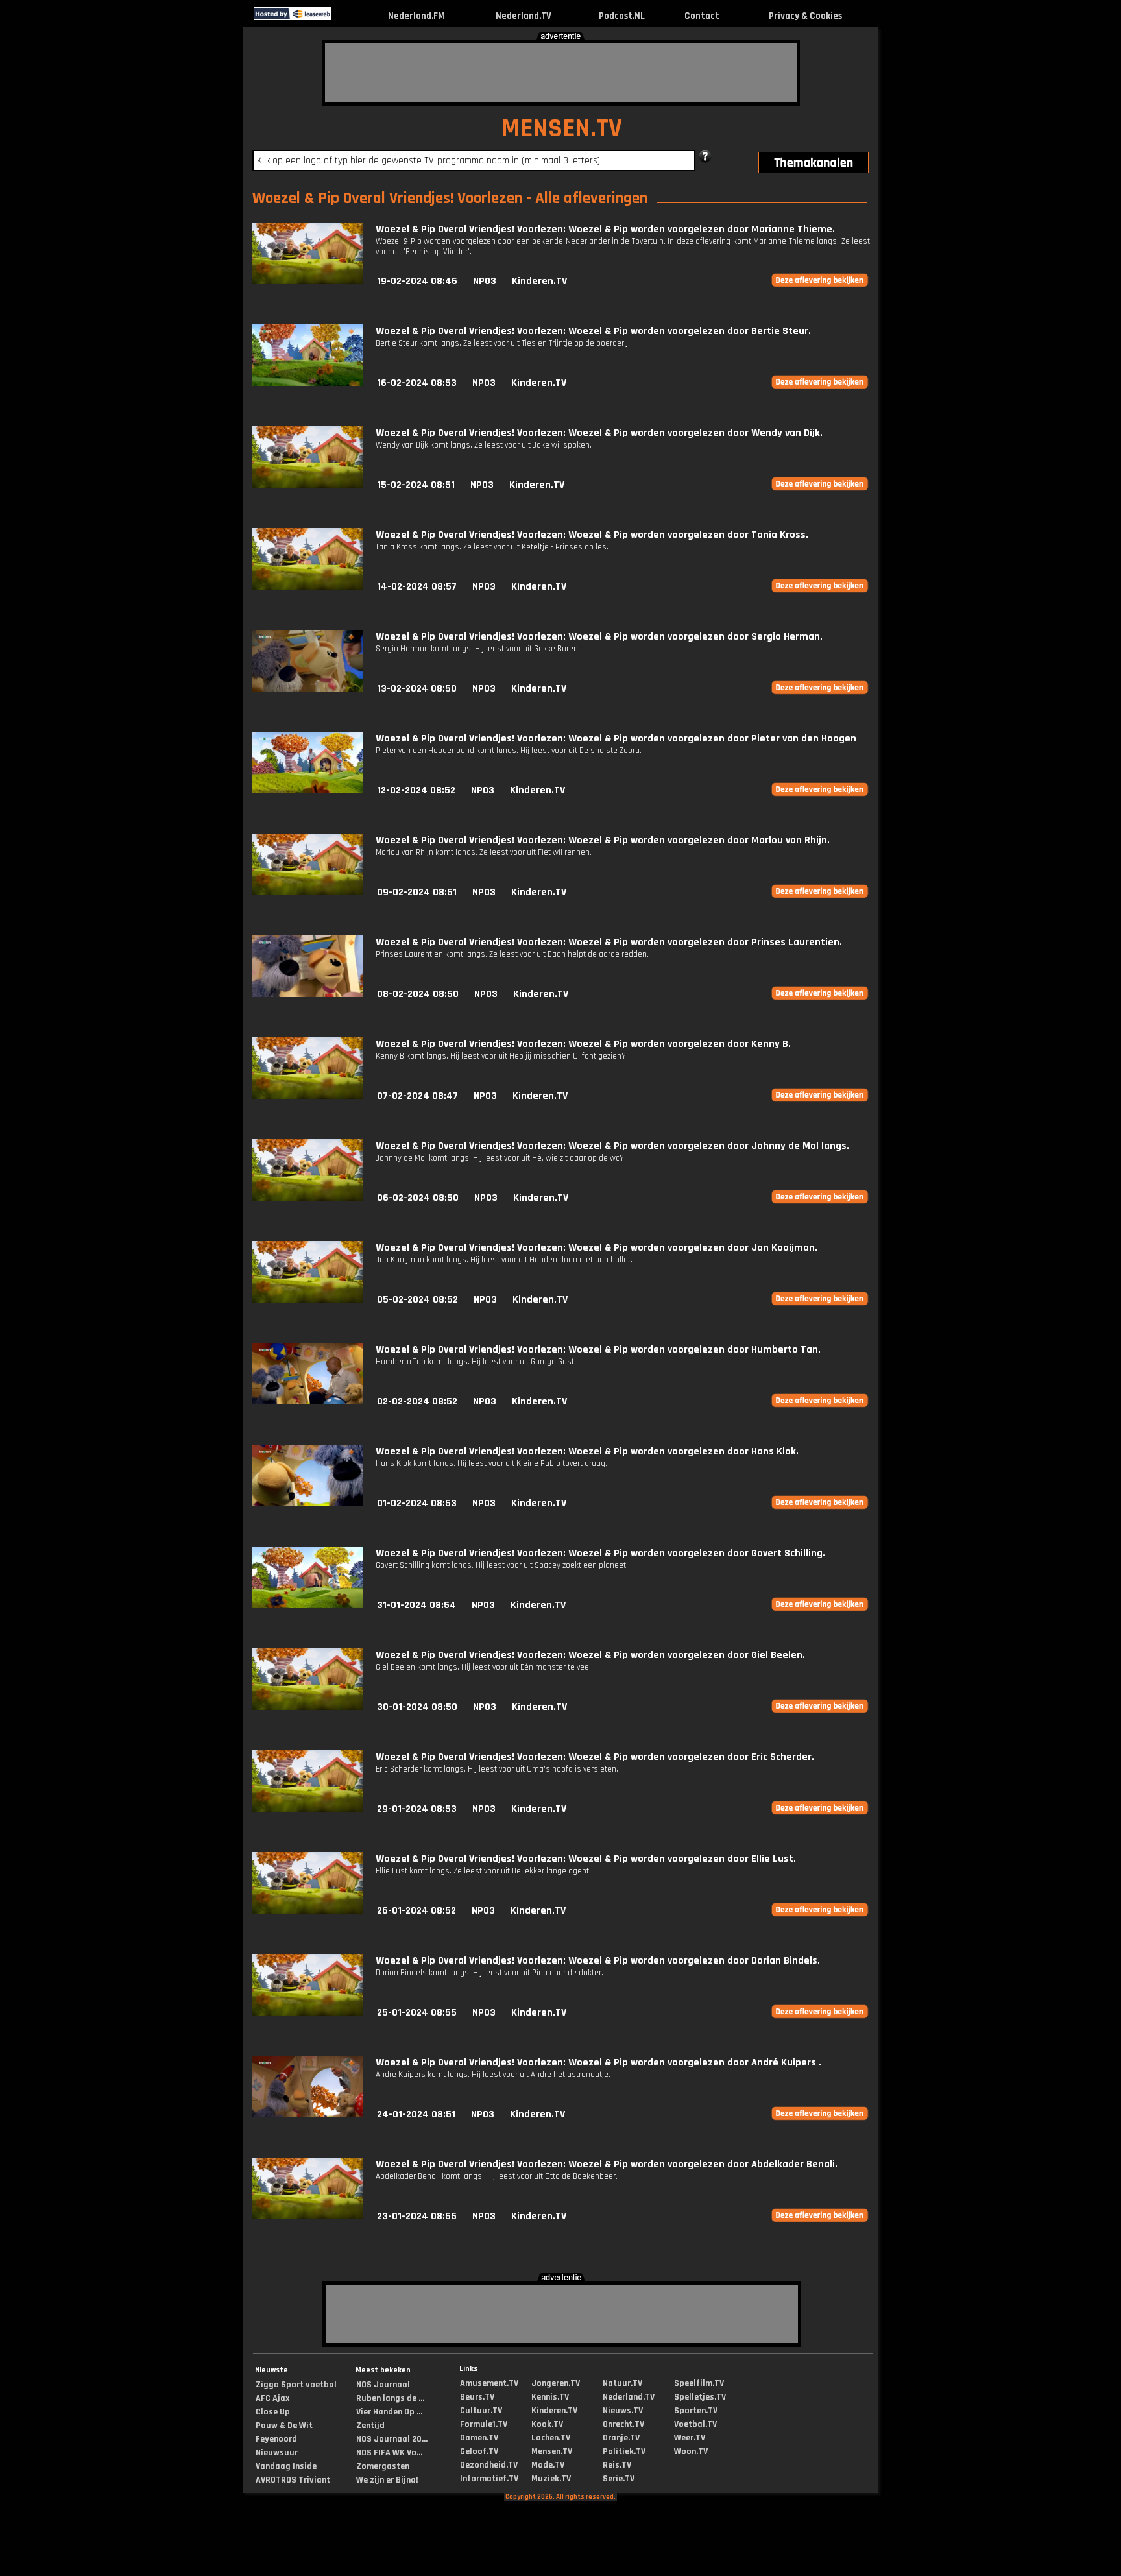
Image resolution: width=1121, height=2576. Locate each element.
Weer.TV (690, 2438)
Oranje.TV (621, 2438)
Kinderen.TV (539, 281)
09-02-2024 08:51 (417, 892)
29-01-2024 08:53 (417, 1809)
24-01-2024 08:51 (416, 2114)
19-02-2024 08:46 (417, 281)
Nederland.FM (416, 16)
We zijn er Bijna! (387, 2480)
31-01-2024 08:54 (416, 1605)
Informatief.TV (489, 2479)
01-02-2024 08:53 (417, 1503)
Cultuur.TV (481, 2411)
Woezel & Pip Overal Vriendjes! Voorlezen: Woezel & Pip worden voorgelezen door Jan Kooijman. (597, 1248)
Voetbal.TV (695, 2424)
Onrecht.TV (623, 2424)
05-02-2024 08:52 (417, 1300)
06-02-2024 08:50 (418, 1198)
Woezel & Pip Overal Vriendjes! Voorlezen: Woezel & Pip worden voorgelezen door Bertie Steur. (593, 331)
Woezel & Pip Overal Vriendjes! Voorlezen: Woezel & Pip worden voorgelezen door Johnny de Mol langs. (612, 1146)
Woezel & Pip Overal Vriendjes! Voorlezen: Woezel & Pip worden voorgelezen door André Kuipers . (598, 2063)
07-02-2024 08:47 (417, 1096)
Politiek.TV (624, 2451)
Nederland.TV (524, 16)
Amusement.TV (489, 2383)
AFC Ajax (272, 2398)
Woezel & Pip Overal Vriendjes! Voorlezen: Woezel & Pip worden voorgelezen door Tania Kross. (592, 535)
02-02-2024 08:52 (417, 1402)
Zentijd (370, 2426)
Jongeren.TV (556, 2383)
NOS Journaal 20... (392, 2439)
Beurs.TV (477, 2397)
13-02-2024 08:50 (417, 689)
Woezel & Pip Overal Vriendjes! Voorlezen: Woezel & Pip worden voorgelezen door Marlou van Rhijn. (603, 840)
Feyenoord (276, 2439)
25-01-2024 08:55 (417, 2013)
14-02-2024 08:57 (417, 587)
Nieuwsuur (277, 2453)
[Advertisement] (561, 73)
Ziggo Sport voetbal (296, 2385)
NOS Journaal (383, 2385)
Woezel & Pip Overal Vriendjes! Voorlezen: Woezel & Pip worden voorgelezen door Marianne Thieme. (605, 229)
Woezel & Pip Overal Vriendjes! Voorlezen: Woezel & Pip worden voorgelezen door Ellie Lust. (586, 1859)
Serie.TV (619, 2479)
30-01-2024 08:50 (417, 1707)
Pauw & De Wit (284, 2426)
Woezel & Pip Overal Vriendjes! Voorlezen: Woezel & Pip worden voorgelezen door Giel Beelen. (590, 1655)
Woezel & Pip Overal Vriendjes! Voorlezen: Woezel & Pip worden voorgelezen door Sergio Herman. (599, 637)
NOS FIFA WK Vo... (389, 2453)
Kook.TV (547, 2424)
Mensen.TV (552, 2451)
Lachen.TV (551, 2438)
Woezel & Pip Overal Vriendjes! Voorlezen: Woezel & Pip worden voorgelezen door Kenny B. (583, 1044)
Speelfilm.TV (699, 2383)
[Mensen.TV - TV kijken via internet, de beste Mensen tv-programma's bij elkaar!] (343, 17)
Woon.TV (691, 2451)
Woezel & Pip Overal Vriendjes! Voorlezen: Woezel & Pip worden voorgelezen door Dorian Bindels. (598, 1961)
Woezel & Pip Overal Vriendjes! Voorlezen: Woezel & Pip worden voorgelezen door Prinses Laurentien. (609, 942)
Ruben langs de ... (390, 2398)
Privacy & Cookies (805, 16)
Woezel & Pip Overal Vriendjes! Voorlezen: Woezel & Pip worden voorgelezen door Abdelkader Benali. (607, 2164)
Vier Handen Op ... (389, 2412)
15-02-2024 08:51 (416, 485)
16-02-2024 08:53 (417, 383)
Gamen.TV (479, 2438)
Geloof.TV (479, 2451)
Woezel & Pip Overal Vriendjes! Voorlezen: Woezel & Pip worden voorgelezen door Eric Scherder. (595, 1757)
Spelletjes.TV (700, 2397)
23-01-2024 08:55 (417, 2216)
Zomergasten (383, 2466)
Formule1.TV (484, 2424)
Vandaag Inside (286, 2466)
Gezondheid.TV (489, 2465)
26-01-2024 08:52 (416, 1911)
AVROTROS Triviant (293, 2480)
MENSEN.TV (561, 129)
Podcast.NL (622, 16)
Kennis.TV (550, 2397)
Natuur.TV (622, 2383)
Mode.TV (548, 2465)
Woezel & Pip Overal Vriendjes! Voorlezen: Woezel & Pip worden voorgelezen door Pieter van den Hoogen (616, 739)
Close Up (273, 2412)
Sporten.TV (696, 2411)
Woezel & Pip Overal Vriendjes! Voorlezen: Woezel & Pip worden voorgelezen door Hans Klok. (587, 1451)
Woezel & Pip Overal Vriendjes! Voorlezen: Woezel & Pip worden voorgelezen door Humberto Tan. (598, 1350)
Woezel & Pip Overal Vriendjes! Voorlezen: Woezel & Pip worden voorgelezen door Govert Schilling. (600, 1553)
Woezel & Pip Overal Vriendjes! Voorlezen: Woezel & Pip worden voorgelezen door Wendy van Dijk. (599, 433)
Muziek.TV (551, 2479)
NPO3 (485, 281)
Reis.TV (617, 2465)
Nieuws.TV (623, 2411)
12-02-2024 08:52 (416, 790)
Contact (702, 16)
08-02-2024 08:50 (418, 994)
